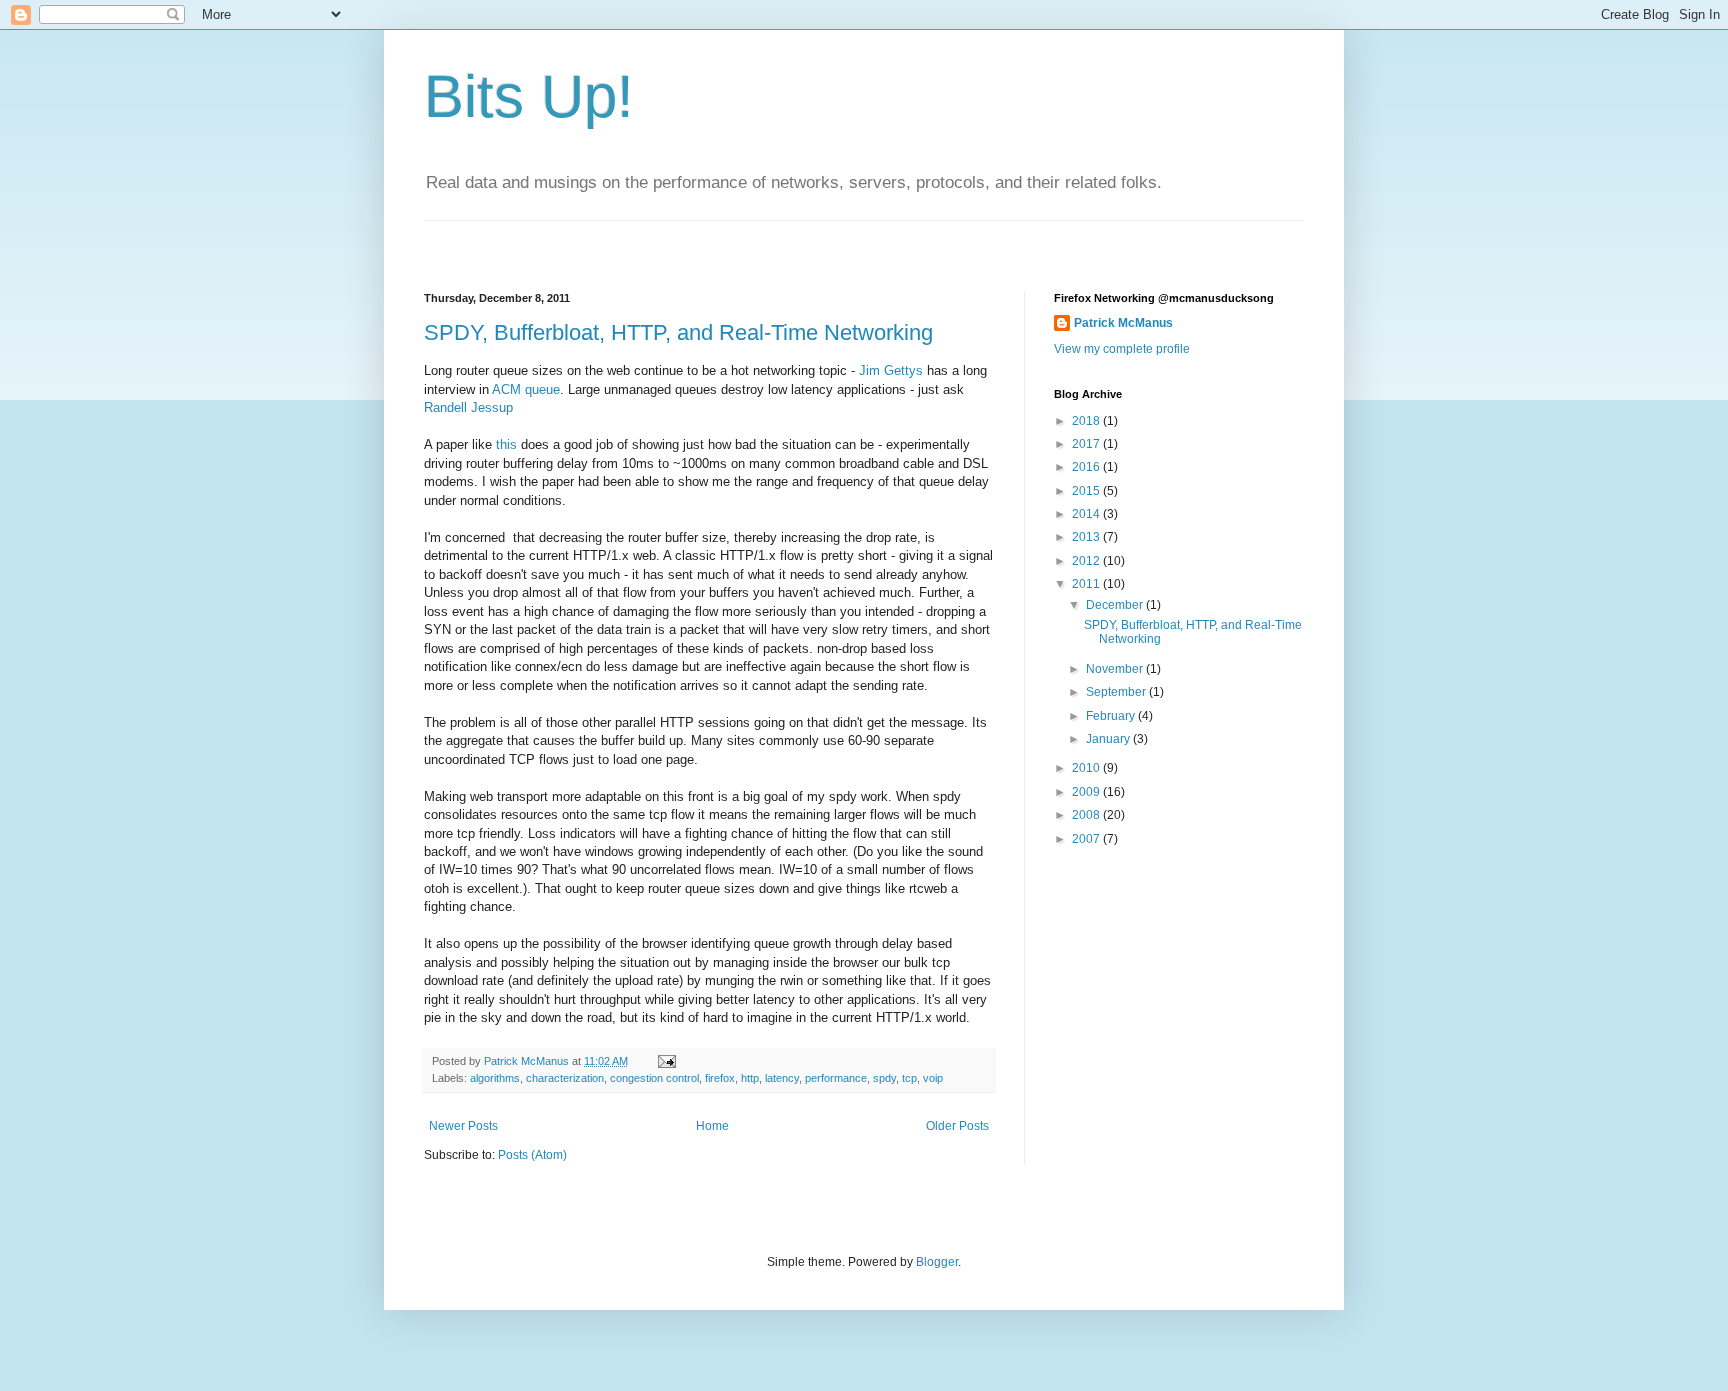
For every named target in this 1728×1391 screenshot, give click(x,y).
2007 (1087, 839)
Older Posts (957, 1126)
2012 (1087, 561)
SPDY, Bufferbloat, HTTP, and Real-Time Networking (678, 332)
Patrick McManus (1123, 323)
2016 (1087, 467)
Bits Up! (529, 96)
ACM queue (526, 389)
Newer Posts (463, 1126)
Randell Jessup (468, 407)
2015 (1087, 491)
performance (836, 1078)
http (750, 1078)
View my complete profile (1122, 349)
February (1112, 716)
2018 (1087, 421)
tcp (909, 1078)
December (1116, 605)
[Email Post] (666, 1061)
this (506, 444)
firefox (720, 1078)
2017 (1087, 444)
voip (933, 1078)
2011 (1087, 584)
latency (782, 1078)
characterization (565, 1078)
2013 (1087, 537)
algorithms (495, 1078)
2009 (1087, 792)
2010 (1087, 768)
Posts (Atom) (532, 1155)
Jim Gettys (891, 370)
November (1116, 669)
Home (712, 1126)
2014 (1087, 514)
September (1117, 692)
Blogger (937, 1262)
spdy (884, 1078)
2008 (1087, 815)
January (1109, 739)
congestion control (654, 1078)
